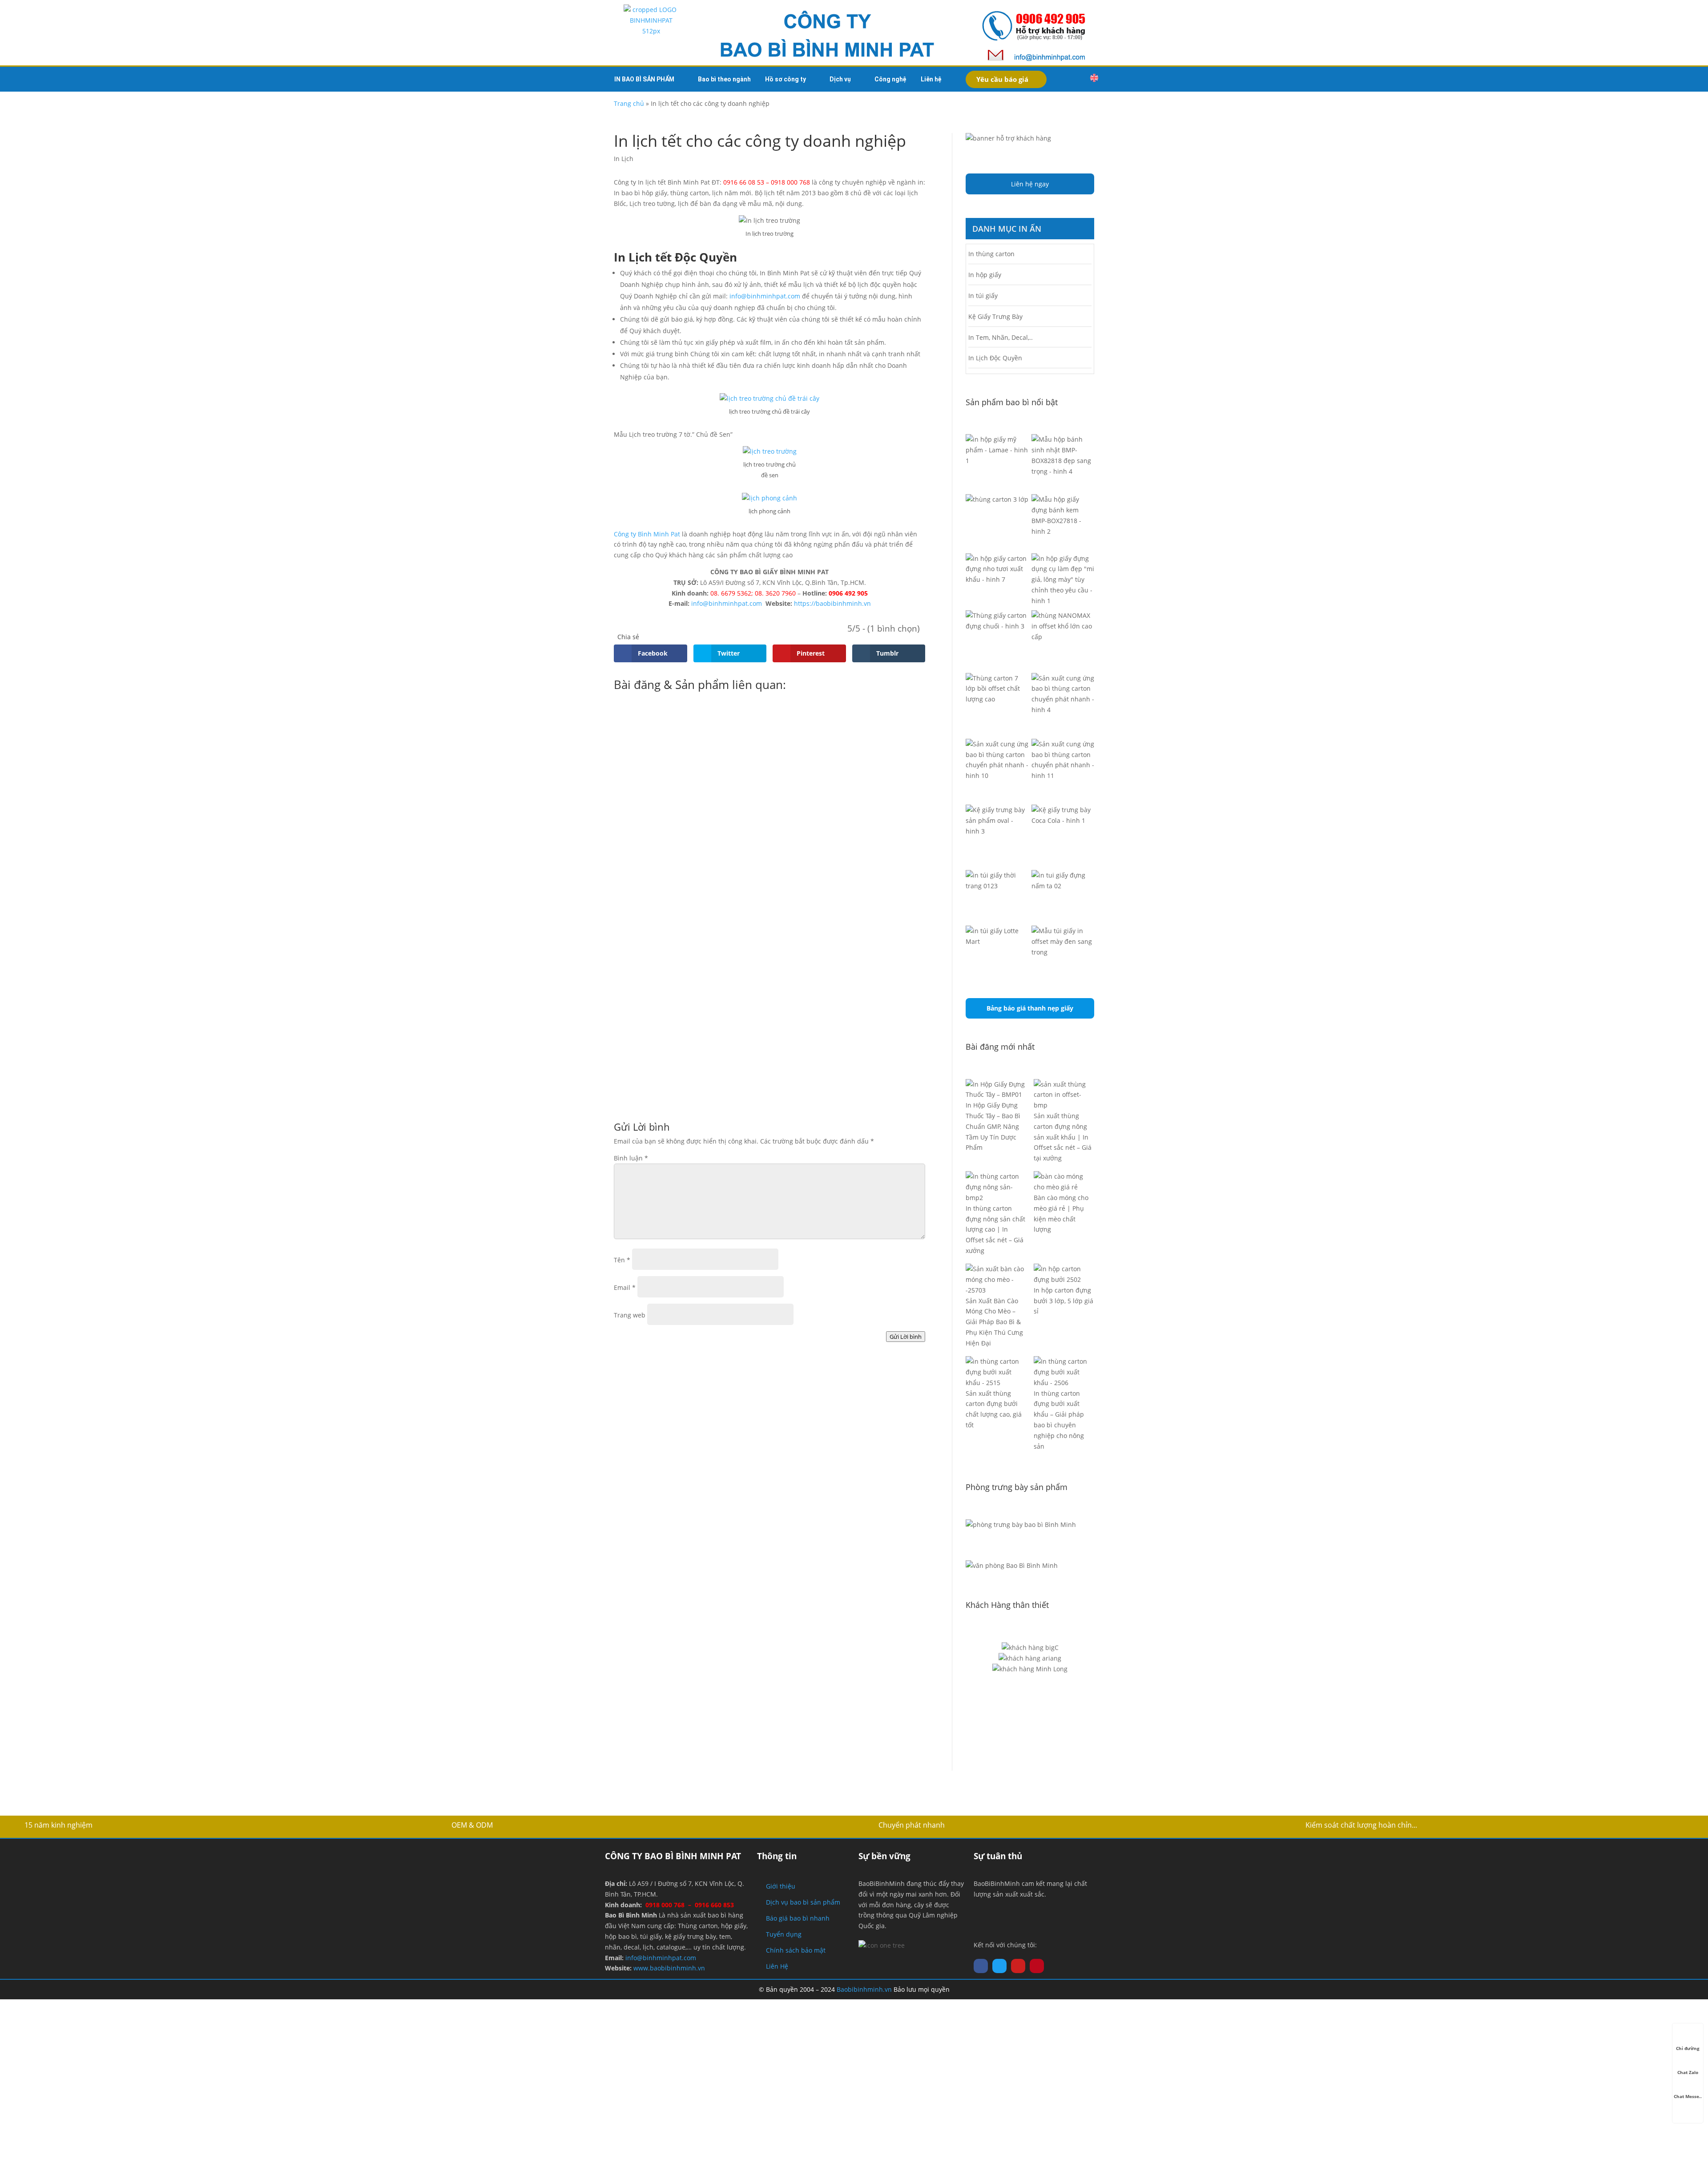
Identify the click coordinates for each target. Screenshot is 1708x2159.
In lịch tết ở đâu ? (662, 806)
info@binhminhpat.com (765, 296)
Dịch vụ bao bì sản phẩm (803, 1902)
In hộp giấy (985, 275)
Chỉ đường (1688, 2048)
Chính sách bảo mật (796, 1950)
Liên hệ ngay (1030, 184)
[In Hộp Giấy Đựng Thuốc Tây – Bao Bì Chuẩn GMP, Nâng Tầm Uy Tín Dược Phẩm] (996, 1090)
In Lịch (624, 159)
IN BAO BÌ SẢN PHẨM (644, 79)
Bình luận (631, 1158)
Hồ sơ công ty (786, 79)
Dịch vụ (840, 79)
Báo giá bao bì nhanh (798, 1918)
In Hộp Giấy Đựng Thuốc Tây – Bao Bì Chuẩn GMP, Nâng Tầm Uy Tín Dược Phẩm (993, 1126)
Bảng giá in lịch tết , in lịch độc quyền (707, 890)
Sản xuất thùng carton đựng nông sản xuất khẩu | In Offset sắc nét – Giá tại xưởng (1063, 1137)
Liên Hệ (777, 1966)
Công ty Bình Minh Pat (647, 534)
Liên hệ (931, 79)
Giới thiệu (781, 1886)
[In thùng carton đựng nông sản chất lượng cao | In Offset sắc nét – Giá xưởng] (996, 1187)
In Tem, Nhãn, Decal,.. (1001, 337)
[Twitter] (999, 1966)
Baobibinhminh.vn (864, 1989)
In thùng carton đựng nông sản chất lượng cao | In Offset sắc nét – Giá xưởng (995, 1229)
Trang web (630, 1315)
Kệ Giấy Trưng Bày (995, 316)
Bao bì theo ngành (724, 79)
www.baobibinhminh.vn (669, 1968)
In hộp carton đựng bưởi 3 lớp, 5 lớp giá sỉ (1063, 1301)
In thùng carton (991, 254)
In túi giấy (983, 296)
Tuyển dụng (784, 1934)
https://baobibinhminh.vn (832, 603)
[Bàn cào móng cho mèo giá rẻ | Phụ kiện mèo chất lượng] (1064, 1182)
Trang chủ (629, 103)
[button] (1076, 79)
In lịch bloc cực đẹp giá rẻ (680, 975)
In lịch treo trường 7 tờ (675, 1059)
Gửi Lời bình (906, 1337)
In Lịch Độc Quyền (995, 358)
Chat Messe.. (1688, 2096)
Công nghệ (890, 79)
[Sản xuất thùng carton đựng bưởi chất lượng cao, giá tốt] (996, 1372)
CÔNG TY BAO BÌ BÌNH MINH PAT (673, 1856)
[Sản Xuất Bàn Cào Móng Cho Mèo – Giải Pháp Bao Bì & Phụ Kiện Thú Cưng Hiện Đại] (996, 1279)
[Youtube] (1018, 1966)
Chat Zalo (1688, 2072)
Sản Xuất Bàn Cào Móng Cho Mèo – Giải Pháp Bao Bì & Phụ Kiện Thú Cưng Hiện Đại (994, 1322)
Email (625, 1287)
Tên (622, 1260)
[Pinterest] (1037, 1966)
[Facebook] (981, 1966)
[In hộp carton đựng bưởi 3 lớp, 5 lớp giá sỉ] (1064, 1274)
